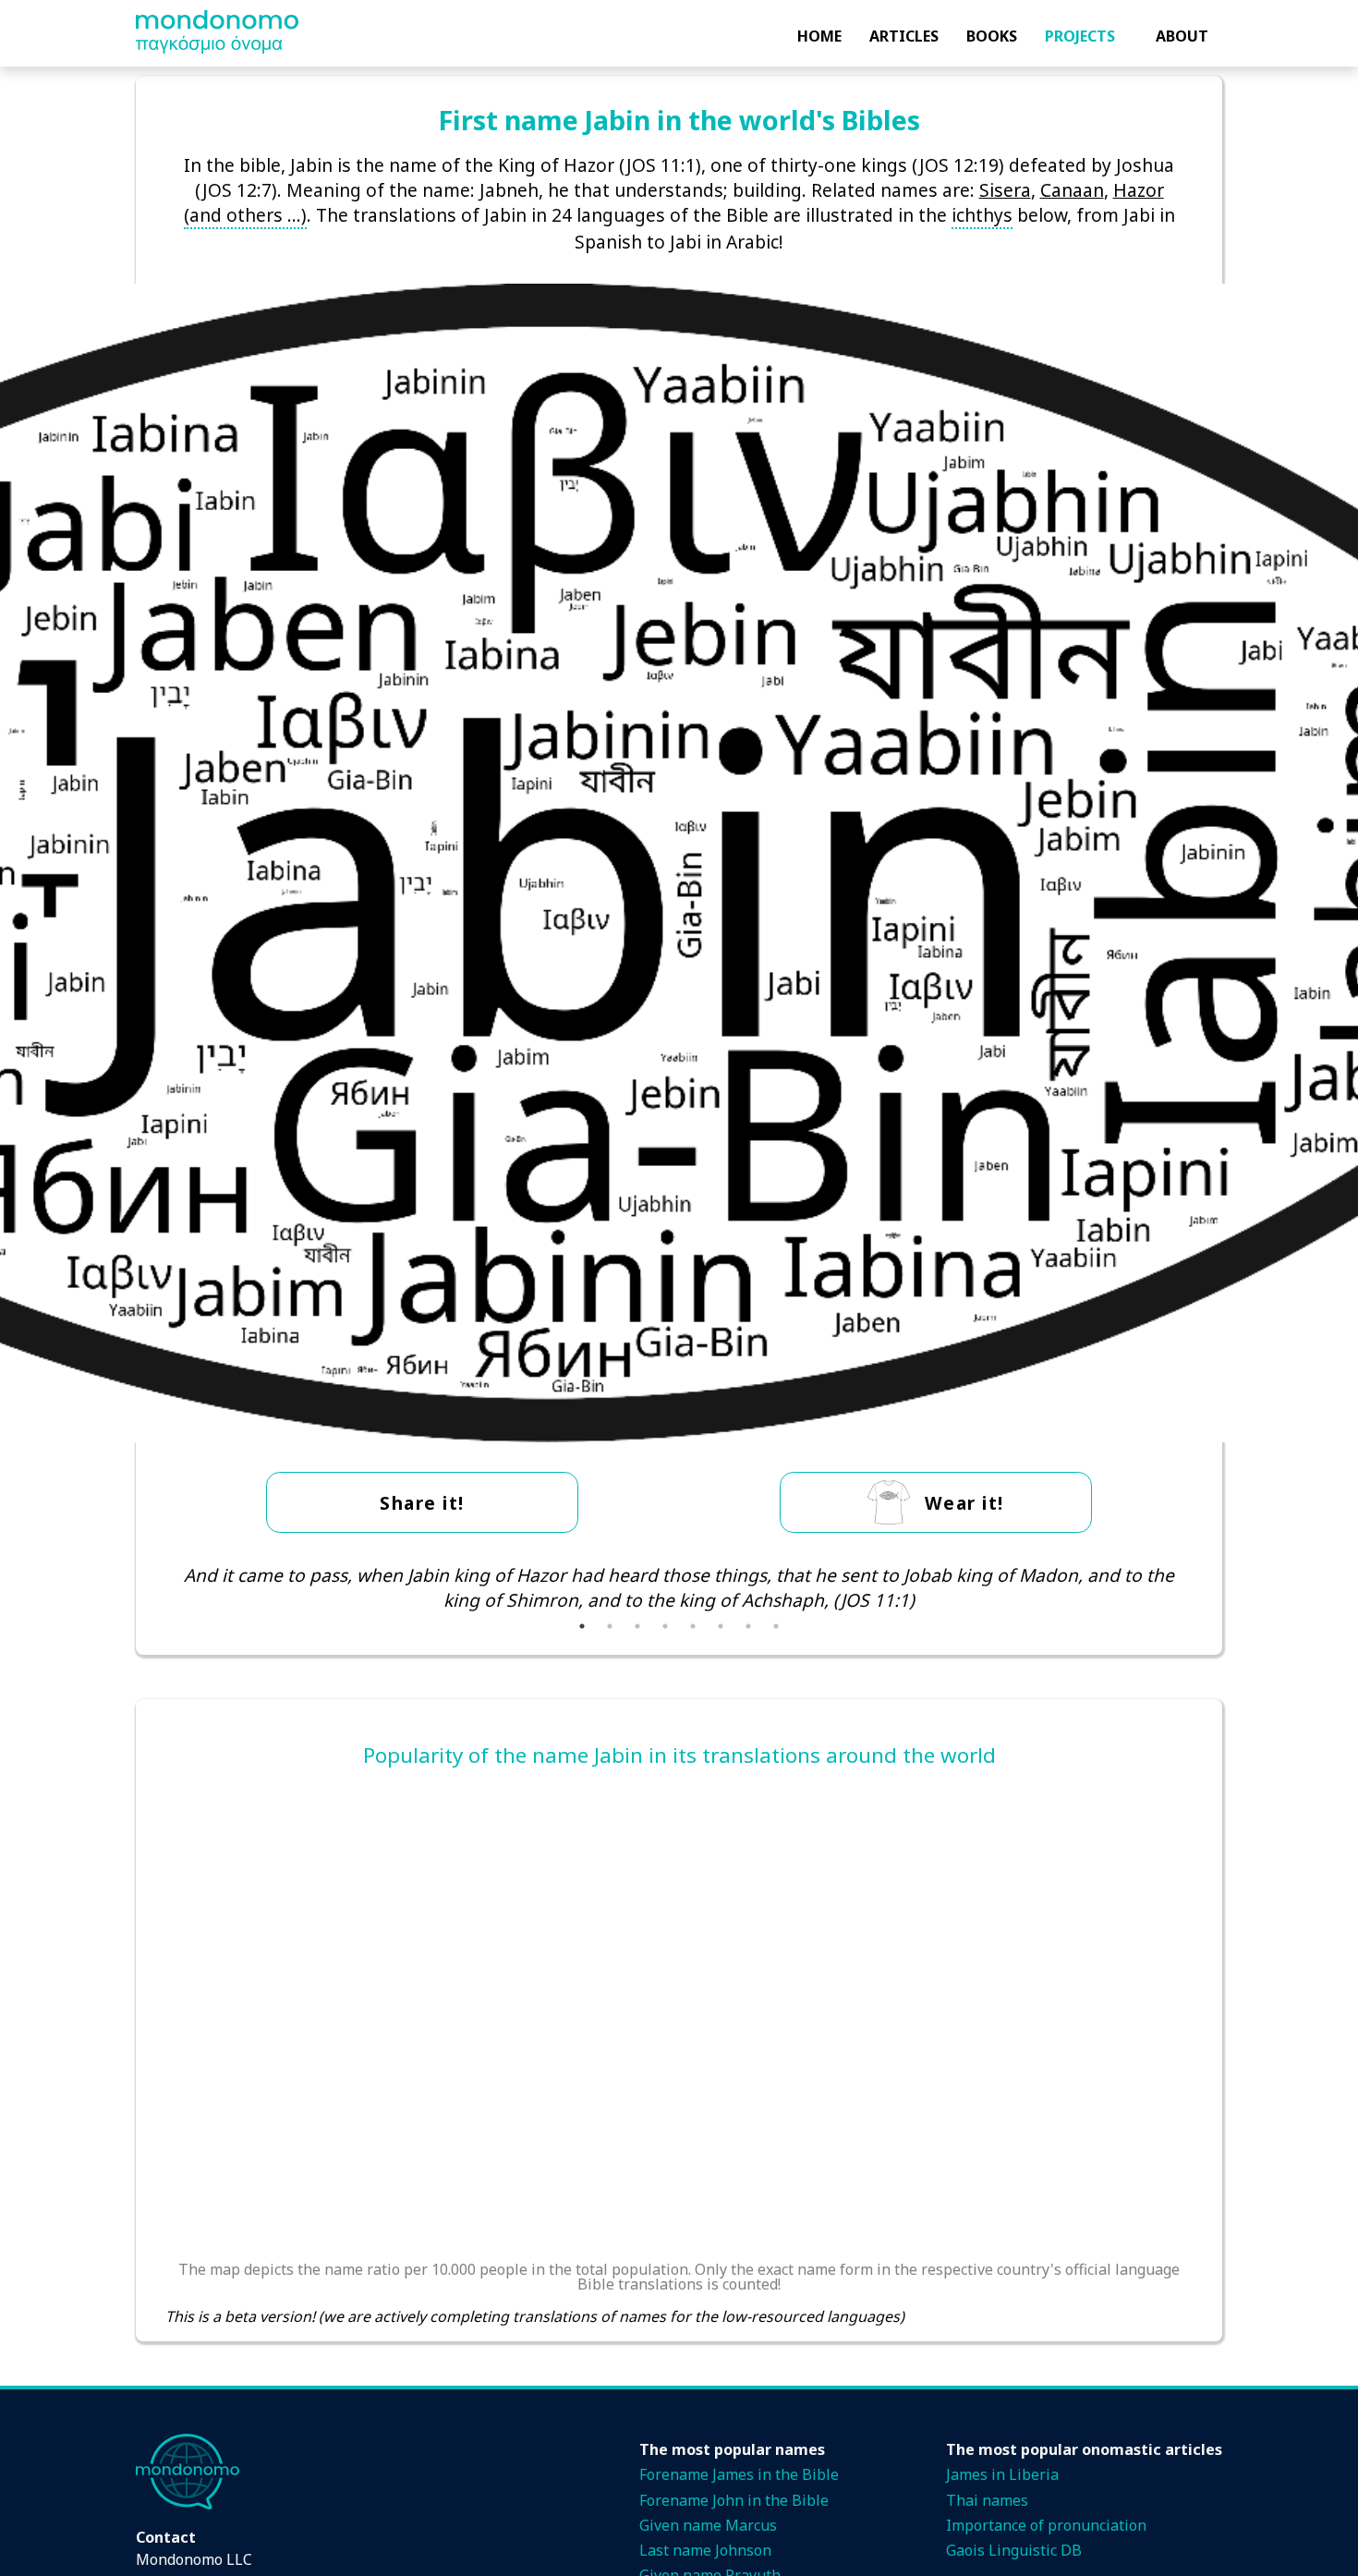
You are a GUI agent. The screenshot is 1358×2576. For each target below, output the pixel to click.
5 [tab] (693, 1626)
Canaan (1072, 190)
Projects (1080, 36)
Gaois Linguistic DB (1014, 2550)
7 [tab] (748, 1626)
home (819, 36)
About (1182, 36)
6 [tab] (721, 1626)
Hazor (1139, 190)
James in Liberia (1002, 2474)
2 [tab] (610, 1626)
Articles (904, 36)
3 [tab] (637, 1626)
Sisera (1005, 190)
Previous (152, 1587)
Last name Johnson (705, 2550)
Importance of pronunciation (1046, 2525)
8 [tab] (776, 1626)
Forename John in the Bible (734, 2500)
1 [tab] (582, 1626)
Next (1206, 1587)
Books (992, 36)
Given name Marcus (708, 2525)
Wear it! (964, 1503)
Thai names (987, 2500)
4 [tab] (665, 1626)
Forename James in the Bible (739, 2474)
